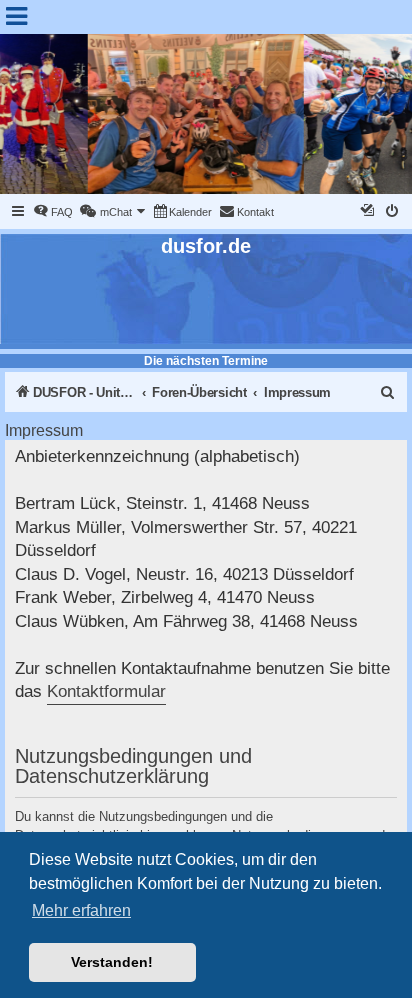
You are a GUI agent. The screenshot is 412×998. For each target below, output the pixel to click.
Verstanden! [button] (112, 962)
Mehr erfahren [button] (81, 910)
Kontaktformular (106, 691)
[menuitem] (53, 212)
